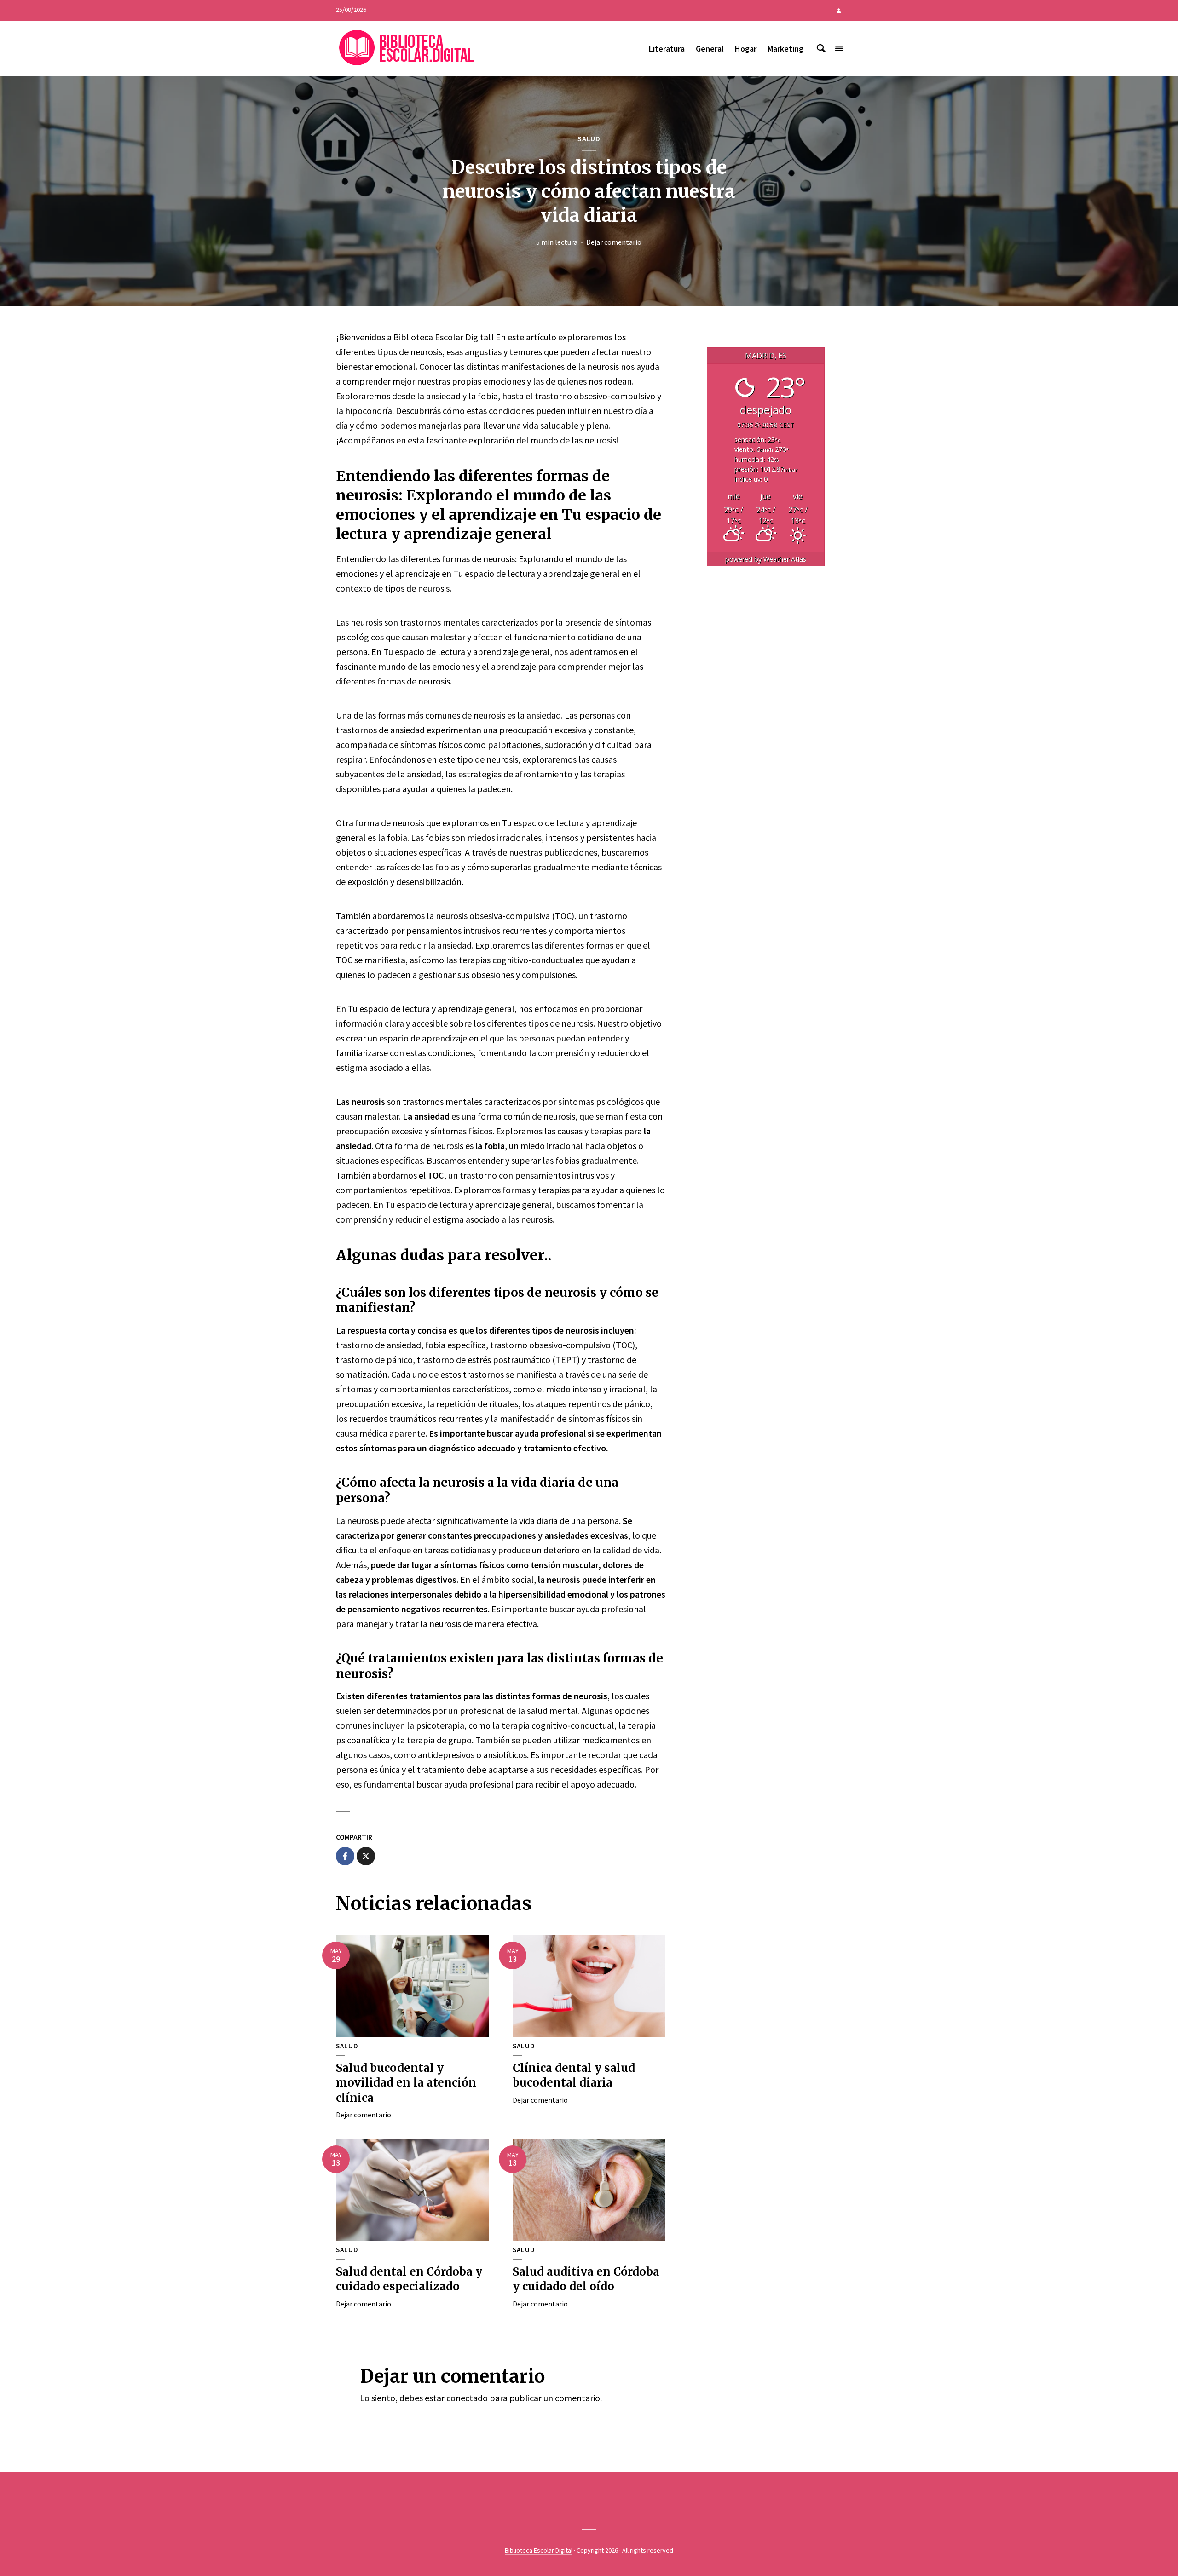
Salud (589, 138)
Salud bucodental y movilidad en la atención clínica (406, 2083)
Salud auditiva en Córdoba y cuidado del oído (586, 2279)
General (710, 49)
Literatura (667, 49)
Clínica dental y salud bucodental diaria (574, 2075)
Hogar (746, 49)
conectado (467, 2398)
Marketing (785, 49)
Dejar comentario (614, 242)
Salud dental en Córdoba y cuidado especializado (409, 2279)
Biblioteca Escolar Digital (539, 2550)
